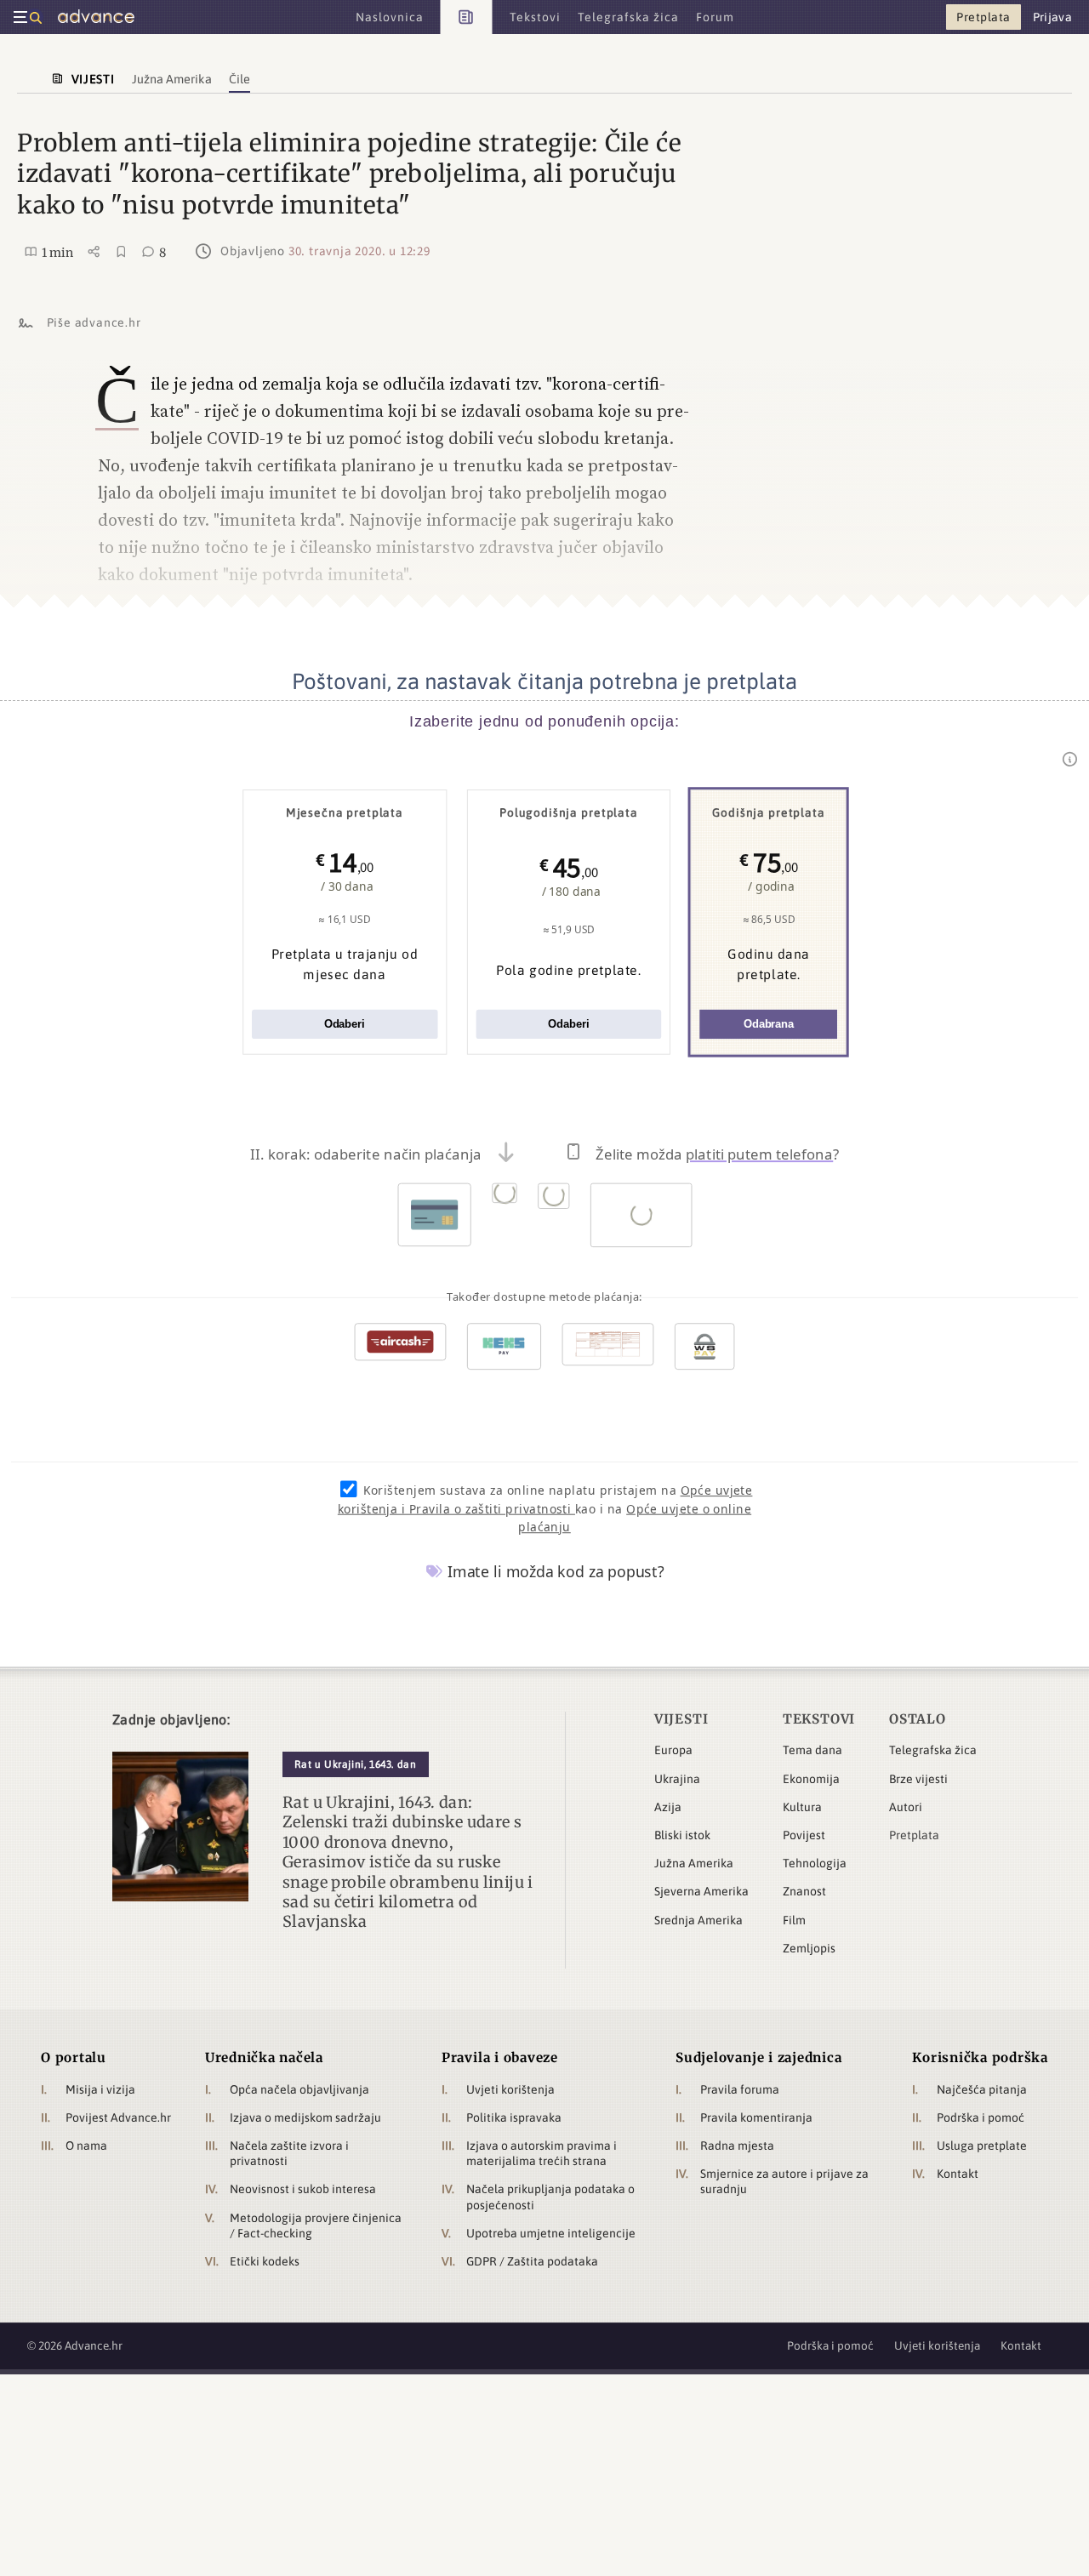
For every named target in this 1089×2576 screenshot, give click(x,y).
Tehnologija (815, 1863)
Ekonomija (811, 1779)
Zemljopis (809, 1948)
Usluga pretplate (982, 2146)
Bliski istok (682, 1835)
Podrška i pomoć (981, 2117)
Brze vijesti (918, 1779)
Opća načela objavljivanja (299, 2089)
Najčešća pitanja (982, 2089)
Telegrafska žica (933, 1750)
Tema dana (812, 1750)
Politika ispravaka (514, 2117)
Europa (673, 1750)
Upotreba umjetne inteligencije (551, 2233)
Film (794, 1920)
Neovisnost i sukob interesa (303, 2189)
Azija (668, 1807)
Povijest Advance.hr (118, 2117)
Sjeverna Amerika (701, 1891)
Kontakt (958, 2174)
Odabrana (769, 1024)
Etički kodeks (265, 2261)
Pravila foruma (740, 2089)
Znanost (804, 1891)
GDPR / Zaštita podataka (532, 2261)
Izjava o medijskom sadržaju (305, 2117)
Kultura (802, 1807)
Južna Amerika (694, 1863)
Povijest (804, 1835)
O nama (86, 2146)
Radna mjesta (737, 2146)
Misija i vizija (100, 2089)
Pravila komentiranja (756, 2117)
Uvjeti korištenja (510, 2089)
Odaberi (345, 1024)
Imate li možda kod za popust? (554, 1571)
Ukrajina (677, 1779)
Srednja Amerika (698, 1920)
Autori (906, 1807)
